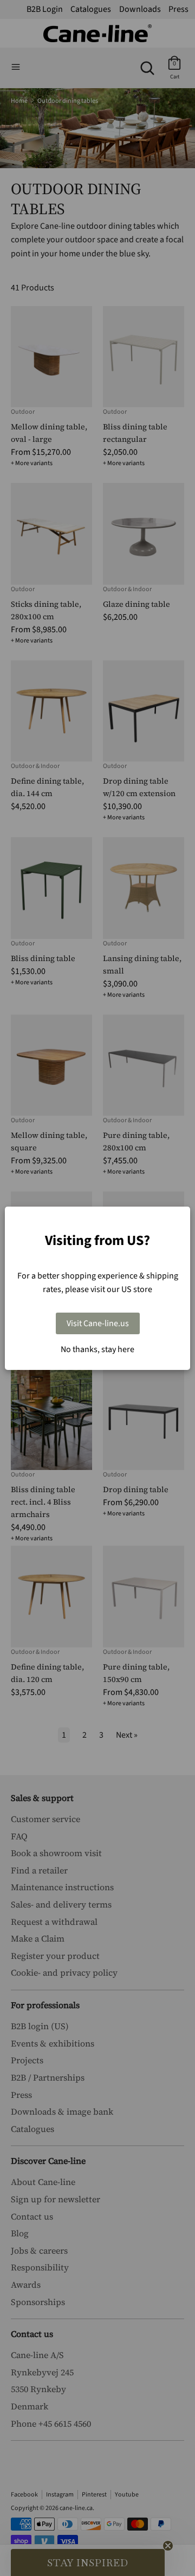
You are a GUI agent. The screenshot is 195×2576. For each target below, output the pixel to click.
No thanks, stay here (97, 1349)
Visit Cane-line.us (98, 1323)
